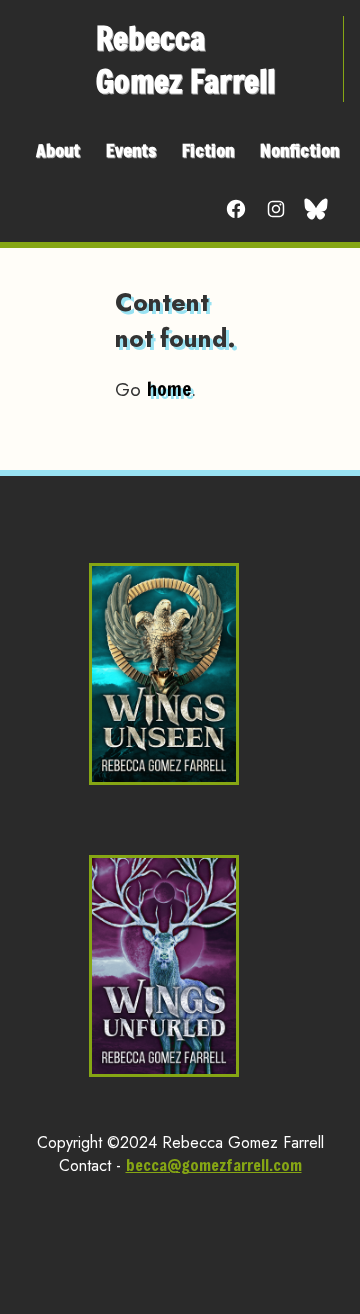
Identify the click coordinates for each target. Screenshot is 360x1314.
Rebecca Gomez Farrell (185, 59)
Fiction (208, 150)
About (58, 150)
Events (131, 150)
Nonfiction (299, 150)
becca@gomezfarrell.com (214, 1164)
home (169, 388)
